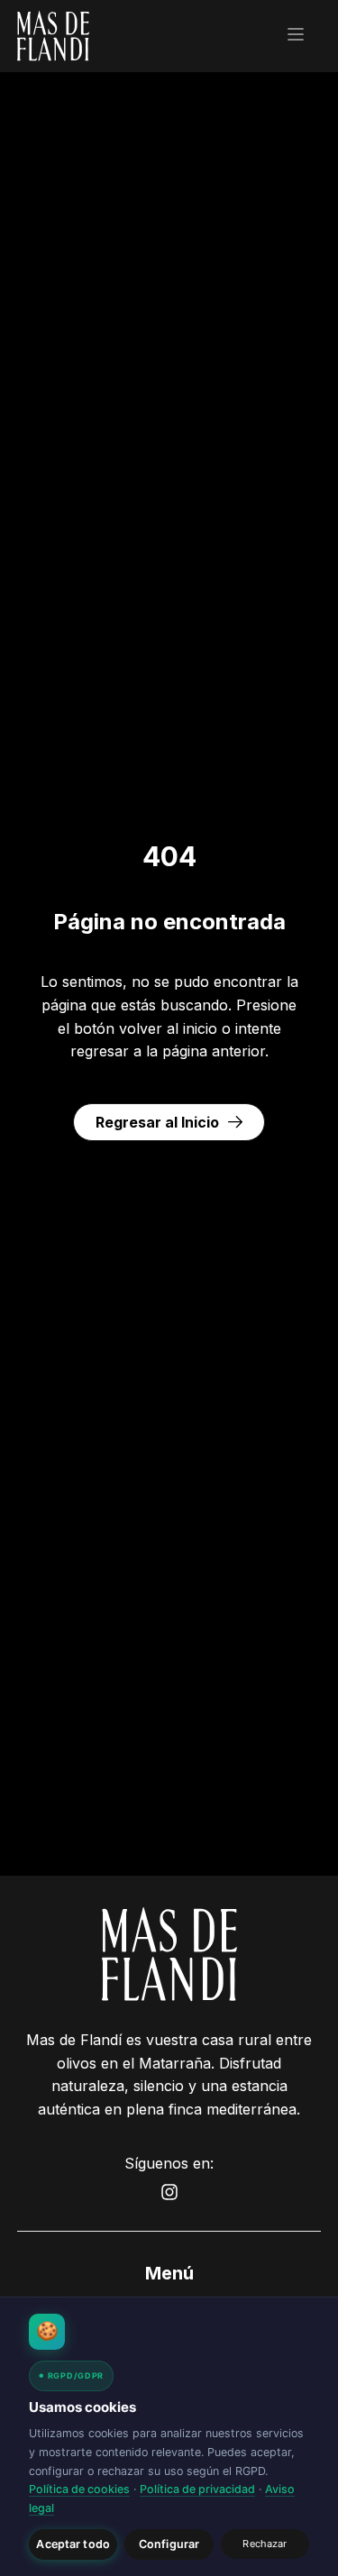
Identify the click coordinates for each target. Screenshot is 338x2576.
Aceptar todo (73, 2544)
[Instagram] (169, 2192)
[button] (296, 36)
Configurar (169, 2544)
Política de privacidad (197, 2489)
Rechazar (265, 2544)
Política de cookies (79, 2489)
